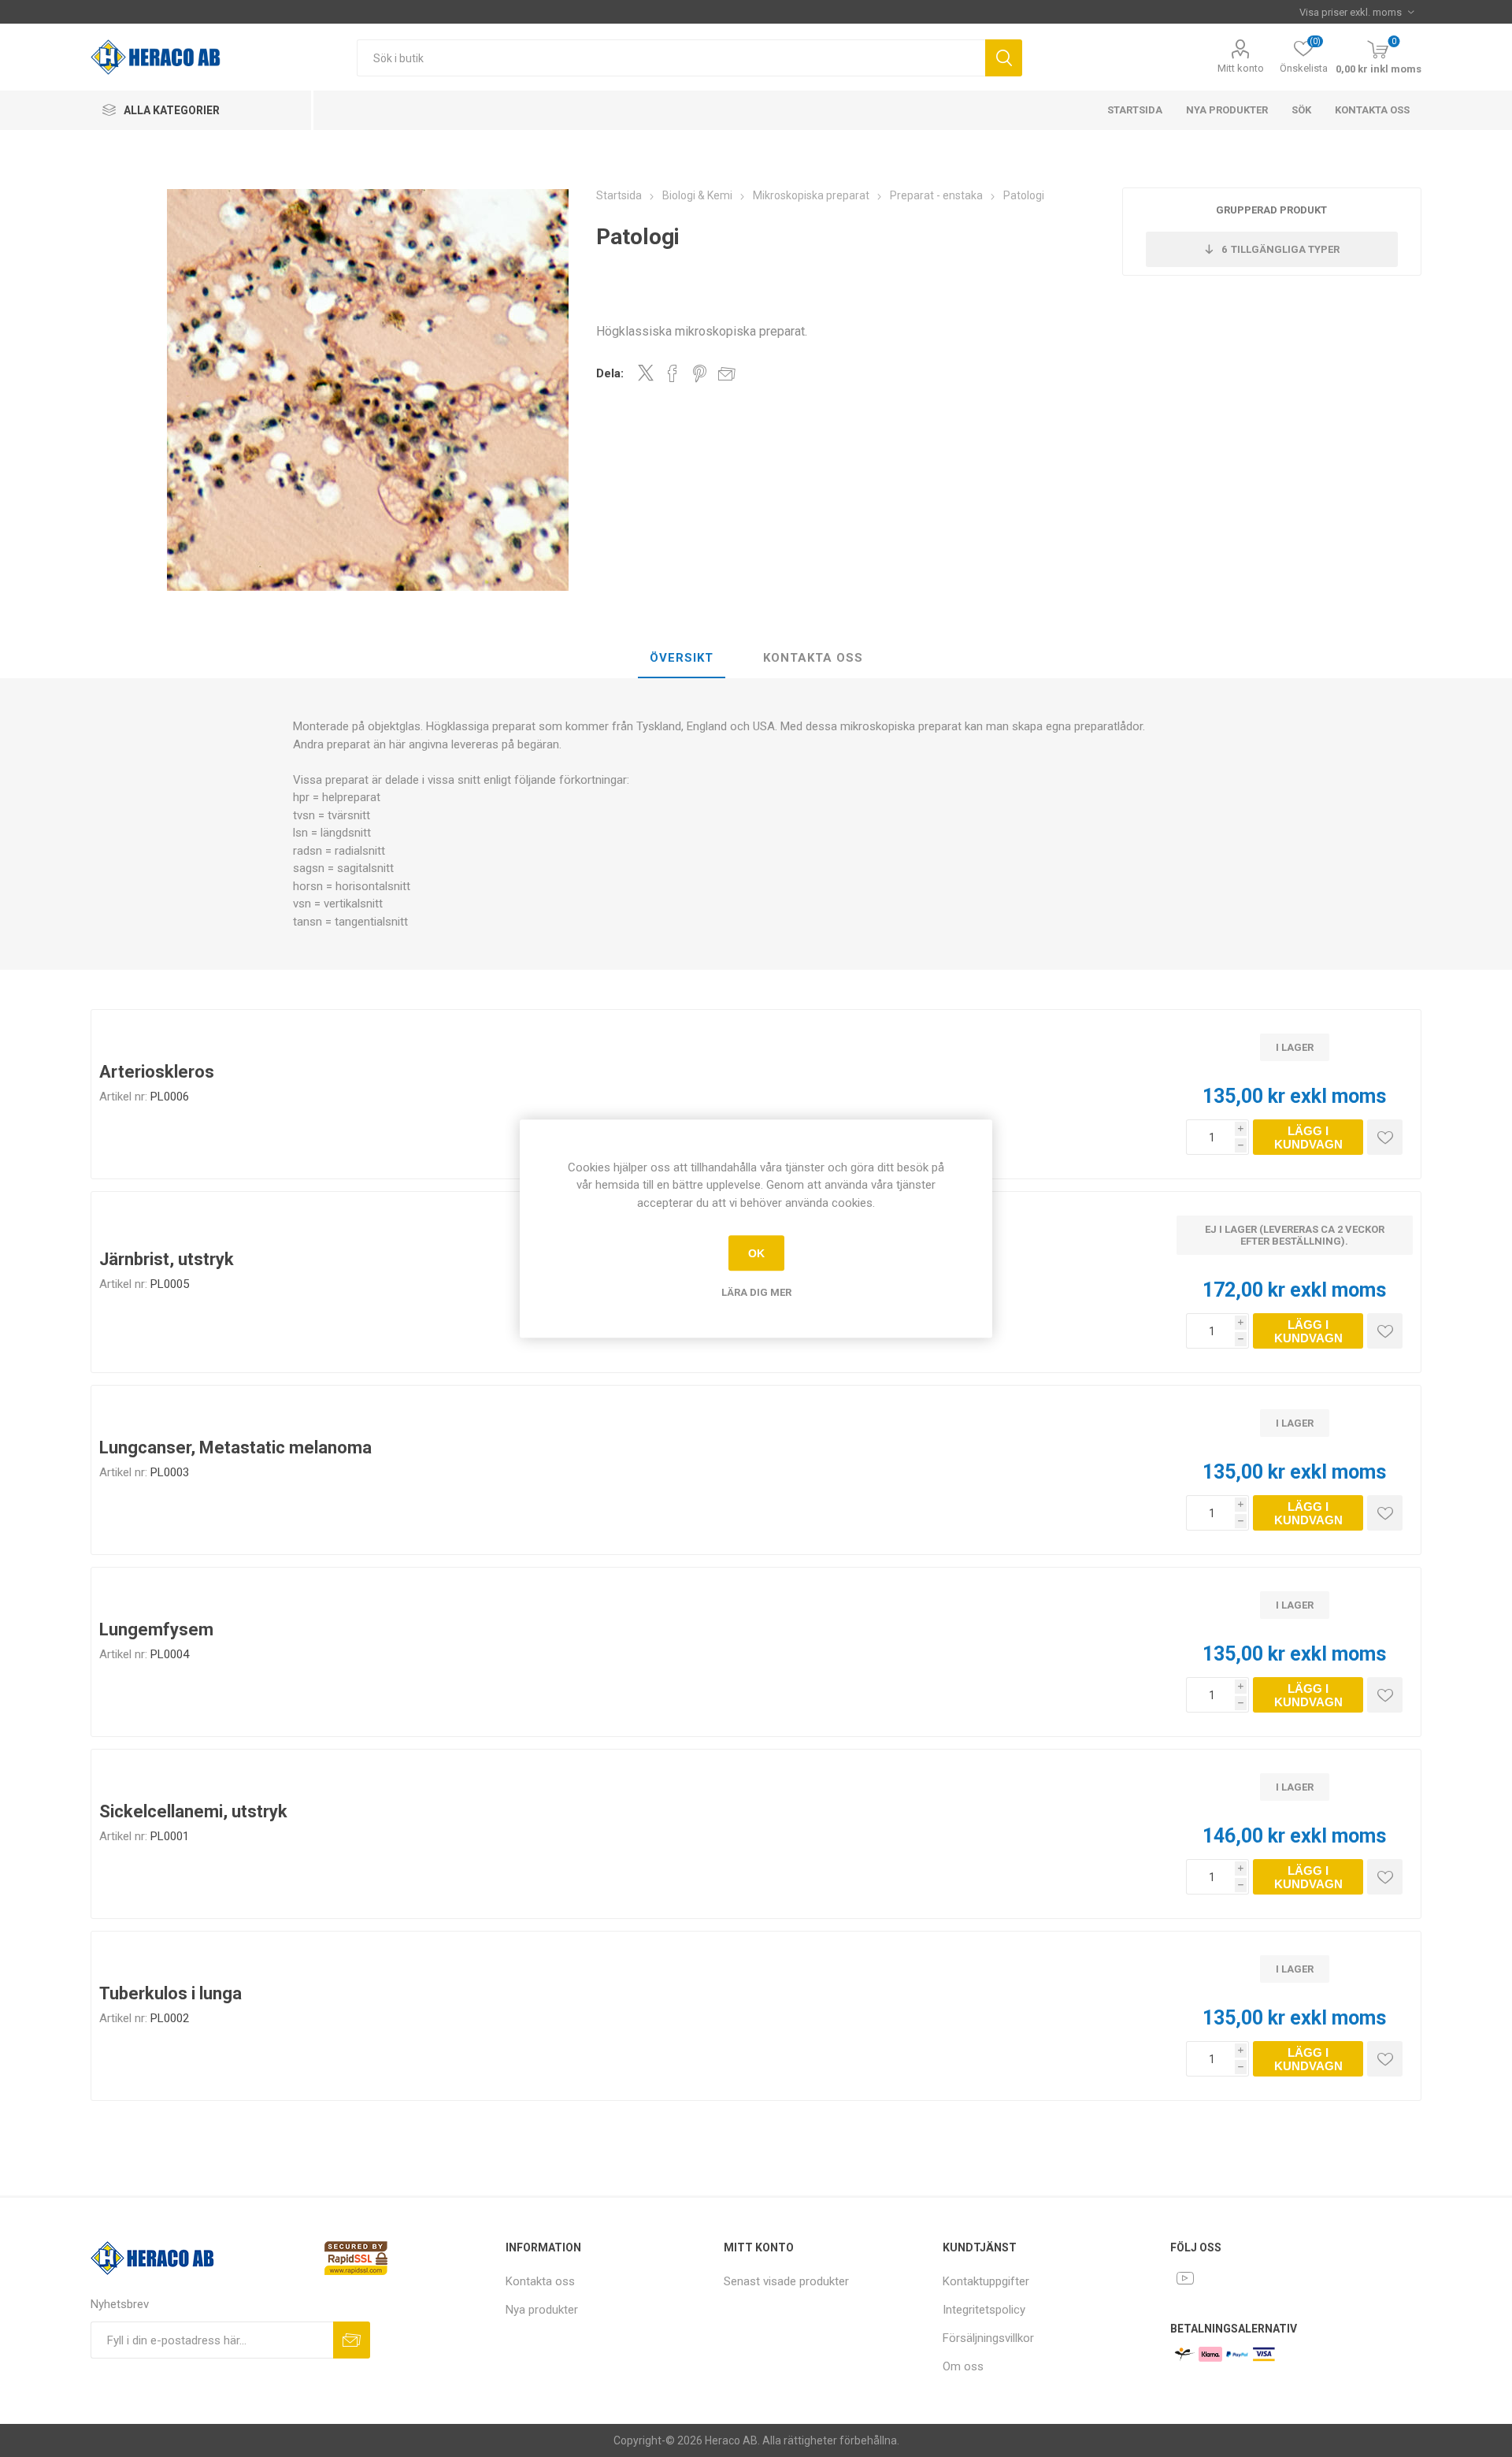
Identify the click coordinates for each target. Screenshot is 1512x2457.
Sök (1004, 58)
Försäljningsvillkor (988, 2338)
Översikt (682, 658)
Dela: (610, 373)
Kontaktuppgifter (986, 2281)
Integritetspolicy (984, 2310)
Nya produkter (1227, 110)
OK (756, 1253)
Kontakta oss (1372, 110)
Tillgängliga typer (1280, 249)
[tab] (682, 659)
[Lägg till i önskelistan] (1385, 1137)
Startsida (1135, 110)
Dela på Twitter (646, 373)
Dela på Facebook (673, 373)
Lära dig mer (756, 1292)
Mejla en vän (727, 373)
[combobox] (671, 58)
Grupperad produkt (1271, 210)
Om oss (963, 2366)
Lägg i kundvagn (1308, 1138)
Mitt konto (1241, 68)
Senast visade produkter (786, 2281)
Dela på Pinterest (700, 373)
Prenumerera (352, 2340)
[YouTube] (1185, 2278)
